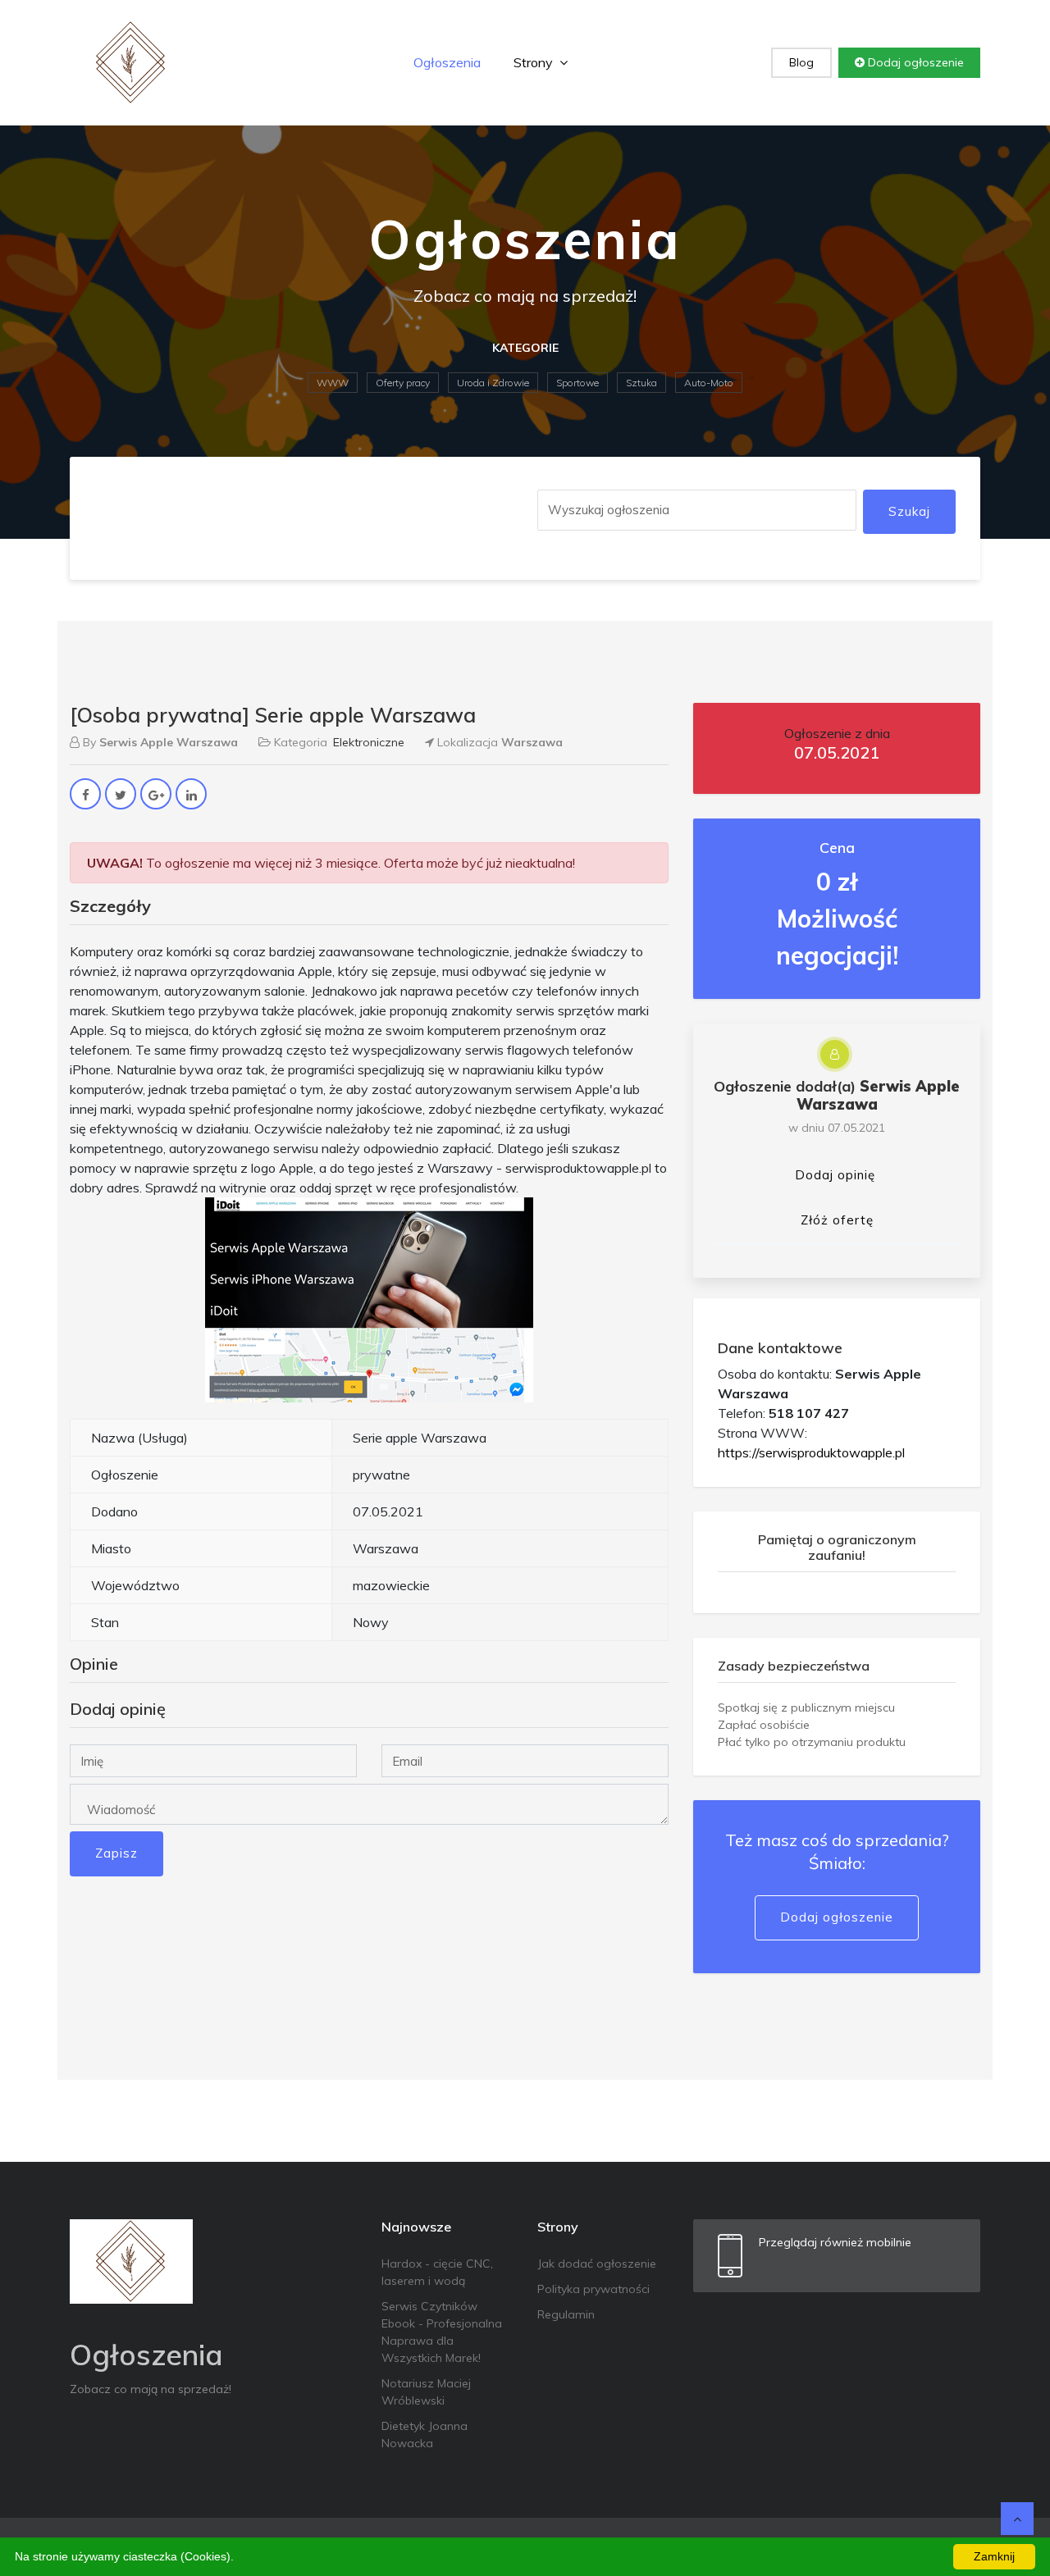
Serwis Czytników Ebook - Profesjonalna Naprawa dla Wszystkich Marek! (442, 2332)
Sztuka (641, 383)
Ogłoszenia (447, 62)
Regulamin (566, 2314)
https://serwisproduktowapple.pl (811, 1452)
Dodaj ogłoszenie (914, 62)
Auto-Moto (709, 383)
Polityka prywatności (593, 2289)
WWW (333, 383)
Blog (801, 62)
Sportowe (577, 383)
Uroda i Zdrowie (493, 383)
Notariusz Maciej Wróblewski (426, 2392)
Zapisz (116, 1853)
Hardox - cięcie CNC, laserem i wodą (437, 2272)
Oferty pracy (403, 383)
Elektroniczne (369, 742)
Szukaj (909, 511)
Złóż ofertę (837, 1220)
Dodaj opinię (835, 1175)
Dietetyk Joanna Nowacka (425, 2435)
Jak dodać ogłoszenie (597, 2264)
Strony (535, 62)
